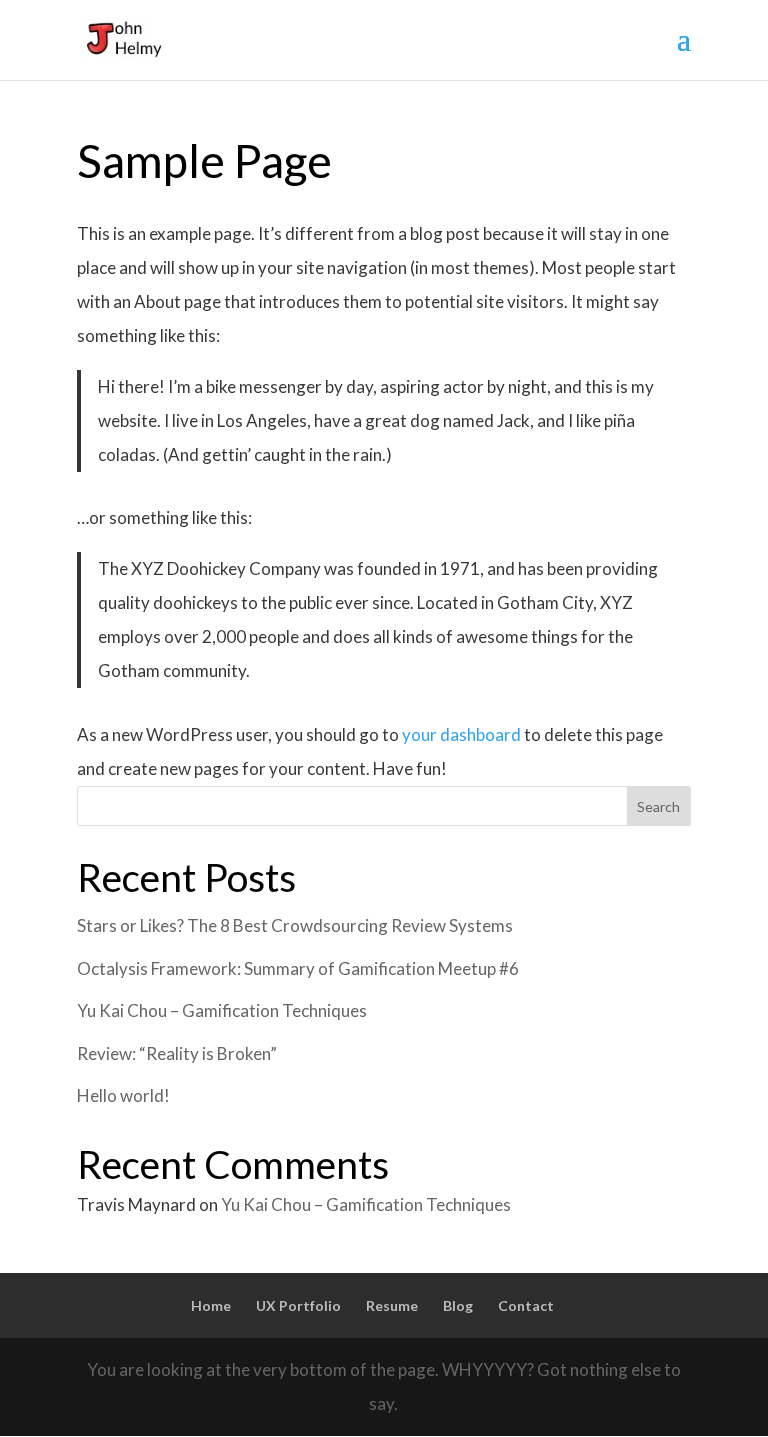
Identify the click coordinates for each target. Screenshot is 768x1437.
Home (211, 1305)
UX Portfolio (298, 1305)
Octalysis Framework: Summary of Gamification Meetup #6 (298, 968)
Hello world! (123, 1095)
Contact (526, 1305)
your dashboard (461, 734)
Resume (392, 1305)
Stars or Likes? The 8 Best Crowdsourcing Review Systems (295, 925)
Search (658, 806)
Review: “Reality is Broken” (177, 1053)
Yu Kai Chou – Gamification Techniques (222, 1010)
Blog (458, 1305)
